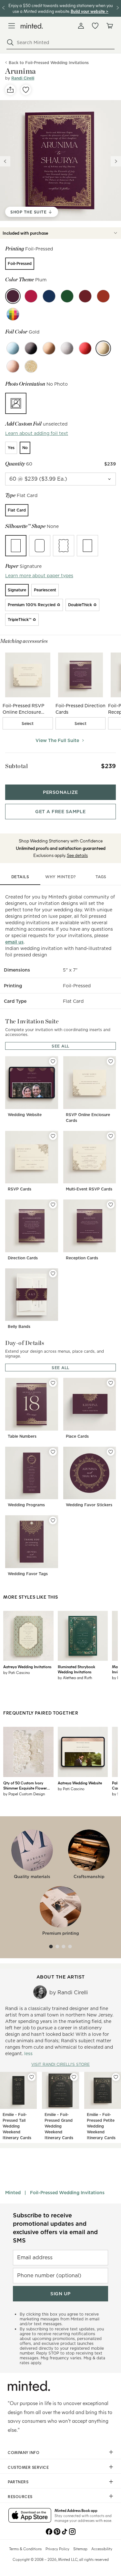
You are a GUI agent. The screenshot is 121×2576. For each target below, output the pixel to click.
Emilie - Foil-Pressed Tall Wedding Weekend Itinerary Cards (17, 2126)
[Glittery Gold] (31, 366)
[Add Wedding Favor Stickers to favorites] (111, 1452)
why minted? (60, 877)
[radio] (20, 264)
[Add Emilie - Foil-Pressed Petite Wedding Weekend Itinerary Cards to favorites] (116, 2077)
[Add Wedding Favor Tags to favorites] (53, 1520)
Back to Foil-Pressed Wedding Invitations (49, 63)
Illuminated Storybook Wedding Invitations (76, 1669)
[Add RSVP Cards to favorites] (53, 1136)
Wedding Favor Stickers (89, 1505)
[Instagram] (72, 2531)
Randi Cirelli (23, 78)
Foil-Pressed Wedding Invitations (67, 2193)
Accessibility (102, 2549)
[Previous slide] (5, 161)
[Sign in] (81, 26)
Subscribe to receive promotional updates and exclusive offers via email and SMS (55, 2228)
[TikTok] (65, 2531)
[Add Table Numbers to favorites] (53, 1383)
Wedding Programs (26, 1505)
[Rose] (31, 296)
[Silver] (67, 348)
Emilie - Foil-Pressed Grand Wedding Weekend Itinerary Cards (59, 2126)
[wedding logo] (32, 26)
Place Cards (77, 1436)
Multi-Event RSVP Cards (89, 1189)
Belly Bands (19, 1326)
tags (101, 877)
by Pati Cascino (17, 1672)
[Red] (85, 348)
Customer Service (28, 2467)
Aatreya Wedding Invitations (27, 1667)
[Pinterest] (57, 2531)
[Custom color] (13, 314)
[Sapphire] (49, 296)
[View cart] (109, 26)
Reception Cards (82, 1258)
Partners (18, 2482)
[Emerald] (67, 296)
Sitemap (80, 2549)
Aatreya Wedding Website (80, 1783)
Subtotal (16, 766)
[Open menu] (12, 26)
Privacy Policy (57, 2549)
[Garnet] (85, 296)
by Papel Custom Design (24, 1794)
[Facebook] (49, 2531)
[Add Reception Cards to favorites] (111, 1205)
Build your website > (90, 11)
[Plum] (13, 296)
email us (14, 942)
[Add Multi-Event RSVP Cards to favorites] (111, 1136)
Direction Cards (23, 1258)
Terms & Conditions (25, 2549)
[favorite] (26, 90)
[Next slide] (116, 161)
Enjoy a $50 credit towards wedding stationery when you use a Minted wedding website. (61, 8)
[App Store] (30, 2516)
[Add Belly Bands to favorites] (53, 1274)
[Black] (31, 348)
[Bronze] (49, 348)
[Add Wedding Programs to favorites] (53, 1452)
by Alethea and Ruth (75, 1678)
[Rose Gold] (13, 366)
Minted (13, 2193)
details (20, 877)
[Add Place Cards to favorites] (111, 1383)
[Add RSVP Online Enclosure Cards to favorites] (111, 1061)
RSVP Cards (20, 1189)
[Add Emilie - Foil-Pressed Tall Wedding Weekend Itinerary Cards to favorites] (32, 2077)
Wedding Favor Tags (28, 1574)
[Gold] (103, 348)
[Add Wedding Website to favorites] (53, 1061)
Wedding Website (25, 1115)
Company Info (24, 2452)
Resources (20, 2496)
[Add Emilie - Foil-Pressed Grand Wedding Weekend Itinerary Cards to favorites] (74, 2077)
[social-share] (10, 90)
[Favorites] (95, 26)
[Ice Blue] (13, 348)
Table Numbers (22, 1436)
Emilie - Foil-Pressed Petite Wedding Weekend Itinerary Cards (101, 2126)
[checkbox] (28, 723)
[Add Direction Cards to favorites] (53, 1205)
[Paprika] (103, 296)
